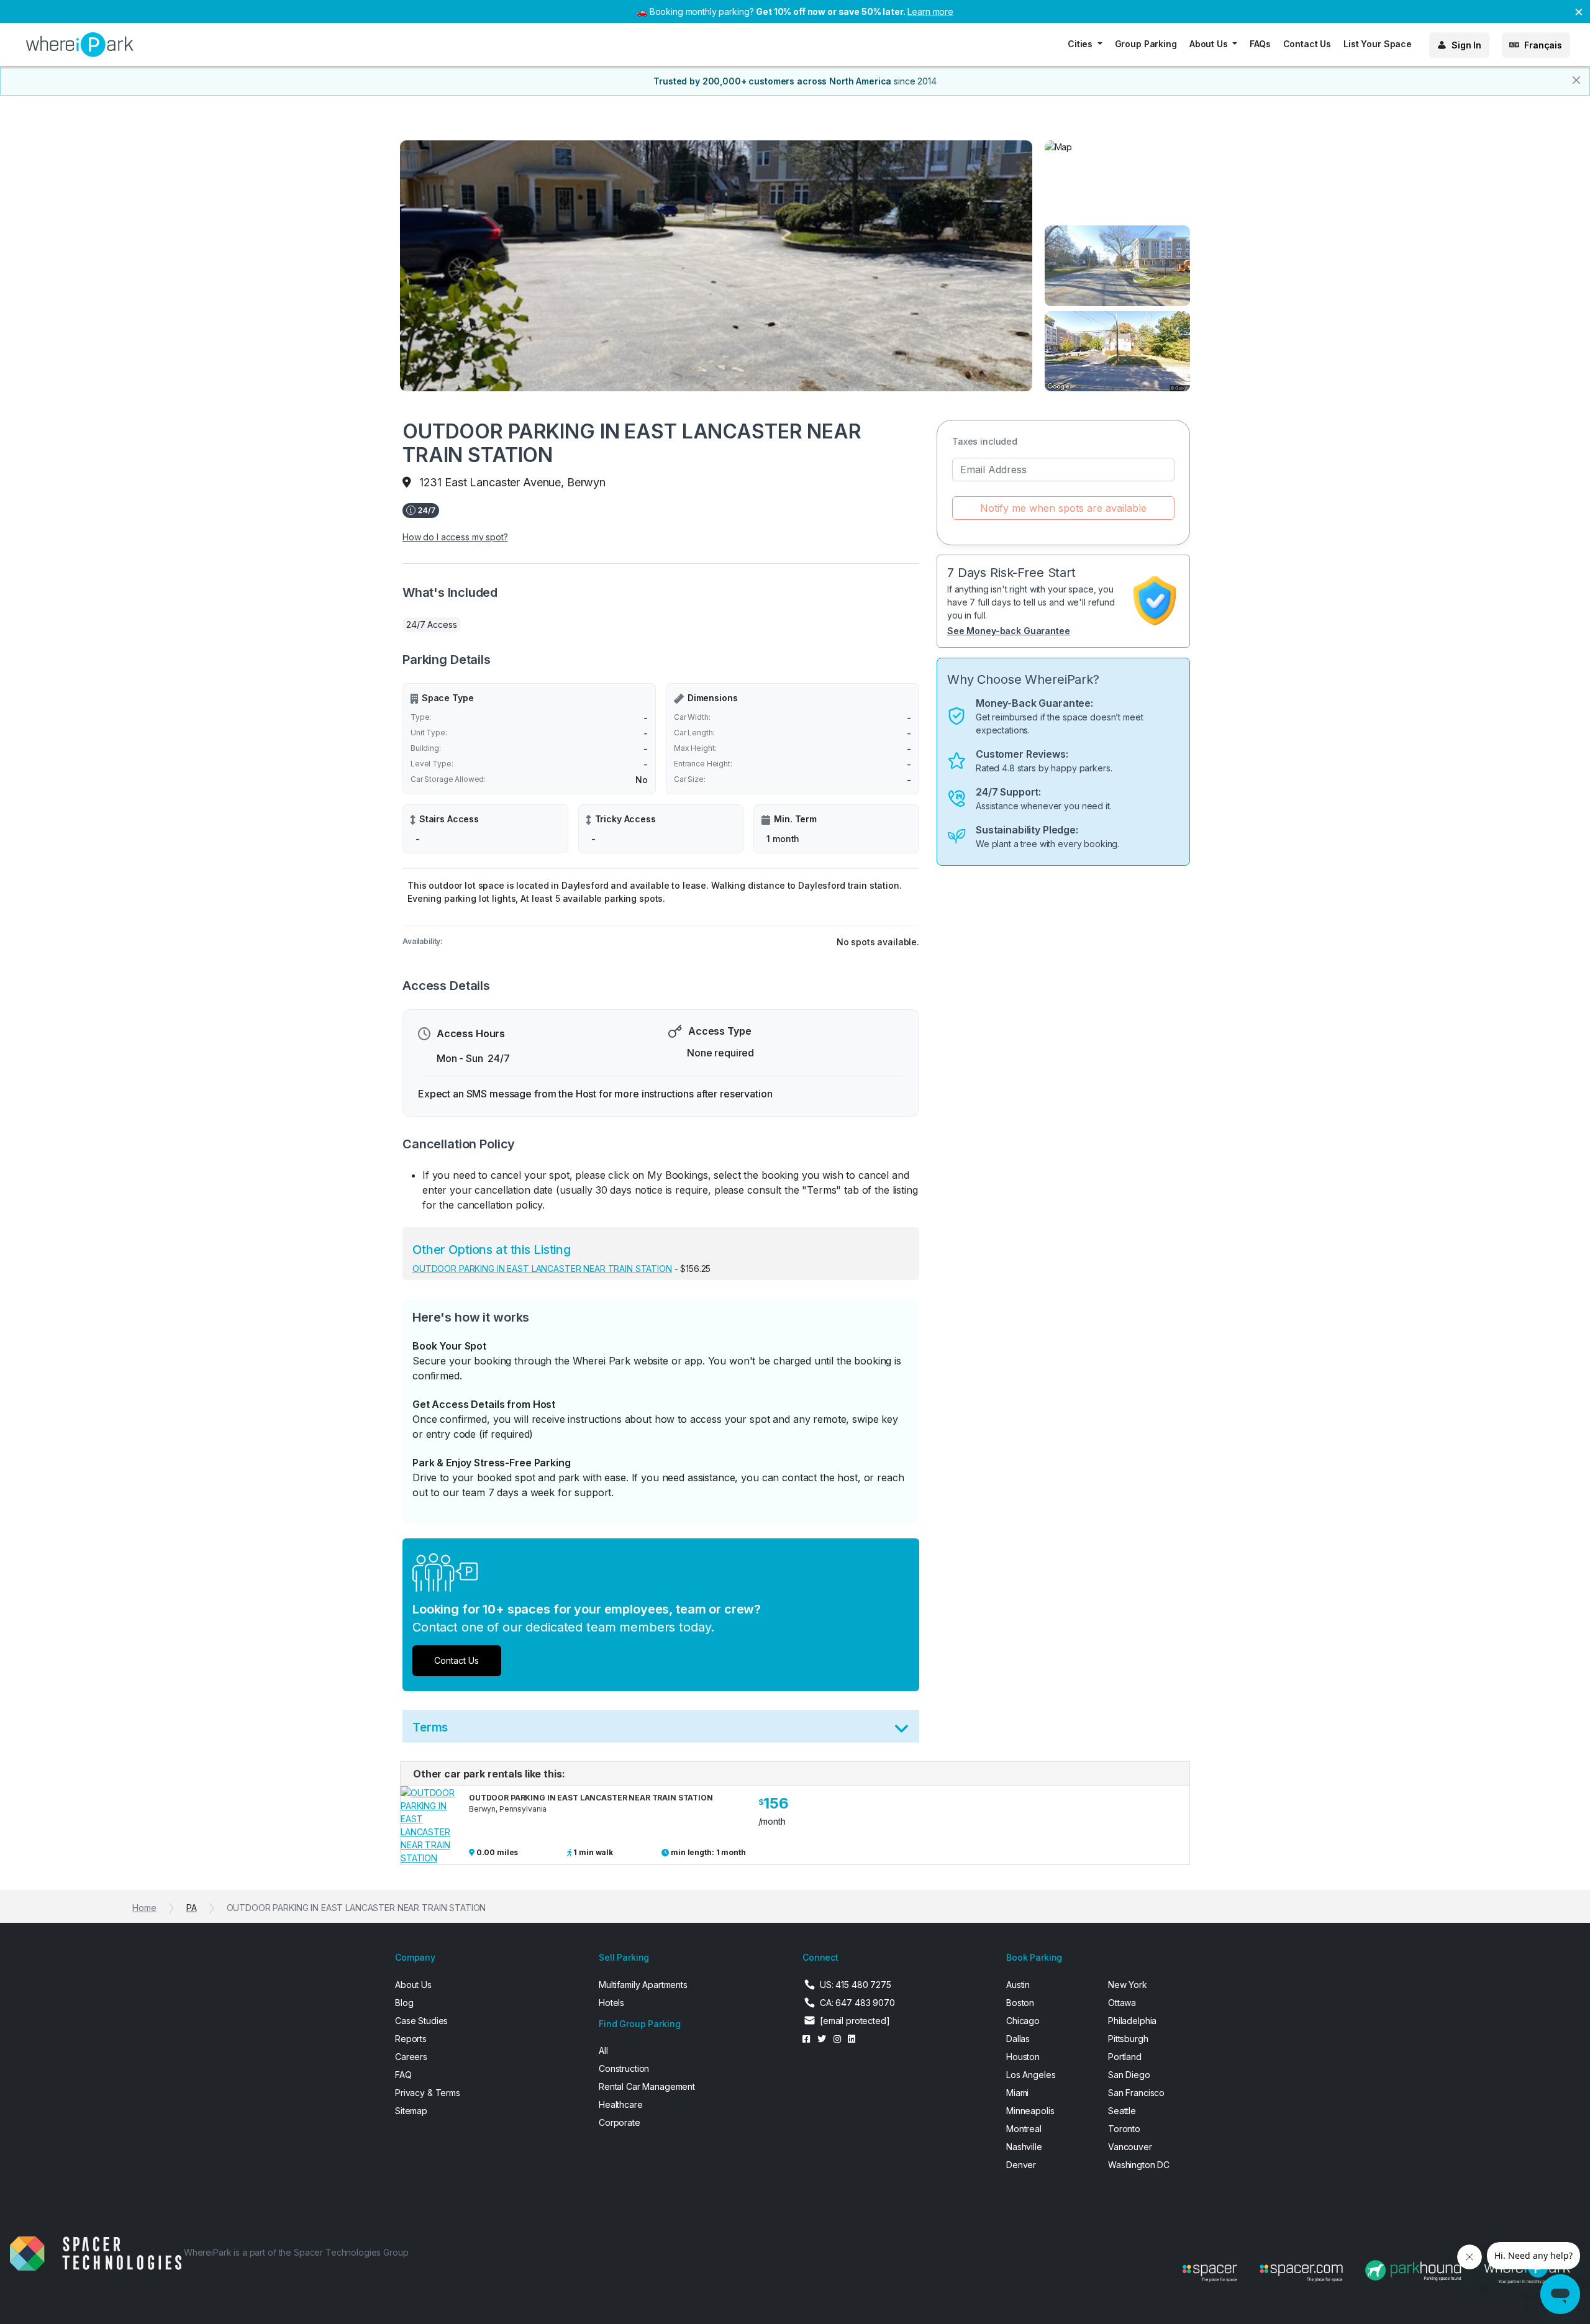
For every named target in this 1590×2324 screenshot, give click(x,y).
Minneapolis (1030, 2111)
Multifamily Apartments (643, 1985)
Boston (1020, 2003)
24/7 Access (431, 624)
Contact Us (1307, 44)
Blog (404, 2003)
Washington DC (1139, 2165)
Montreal (1024, 2129)
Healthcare (621, 2104)
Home (144, 1908)
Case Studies (421, 2021)
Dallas (1018, 2039)
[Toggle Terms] (902, 1731)
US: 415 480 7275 (856, 1985)
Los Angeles (1031, 2075)
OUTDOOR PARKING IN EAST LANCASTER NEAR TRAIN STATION (542, 1269)
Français (1543, 45)
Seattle (1122, 2111)
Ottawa (1122, 2003)
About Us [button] (1210, 44)
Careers (411, 2057)
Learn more (930, 11)
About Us (413, 1985)
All (603, 2050)
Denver (1021, 2165)
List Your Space (1378, 44)
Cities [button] (1081, 44)
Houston (1023, 2057)
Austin (1018, 1985)
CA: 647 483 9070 (857, 2003)
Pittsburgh (1128, 2039)
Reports (411, 2039)
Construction (624, 2068)
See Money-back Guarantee (1009, 631)
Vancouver (1130, 2147)
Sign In (1466, 45)
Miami (1017, 2093)
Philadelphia (1132, 2021)
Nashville (1024, 2147)
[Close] (1576, 80)
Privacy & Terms (428, 2093)
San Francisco (1136, 2093)
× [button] (1579, 11)
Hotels (611, 2003)
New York (1128, 1985)
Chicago (1023, 2021)
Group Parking (1146, 44)
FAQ (403, 2075)
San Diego (1129, 2075)
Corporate (620, 2122)
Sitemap (411, 2111)
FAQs (1260, 44)
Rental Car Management (647, 2086)
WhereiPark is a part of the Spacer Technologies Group (296, 2252)
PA (192, 1908)
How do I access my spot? (455, 537)
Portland (1125, 2057)
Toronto (1124, 2129)
